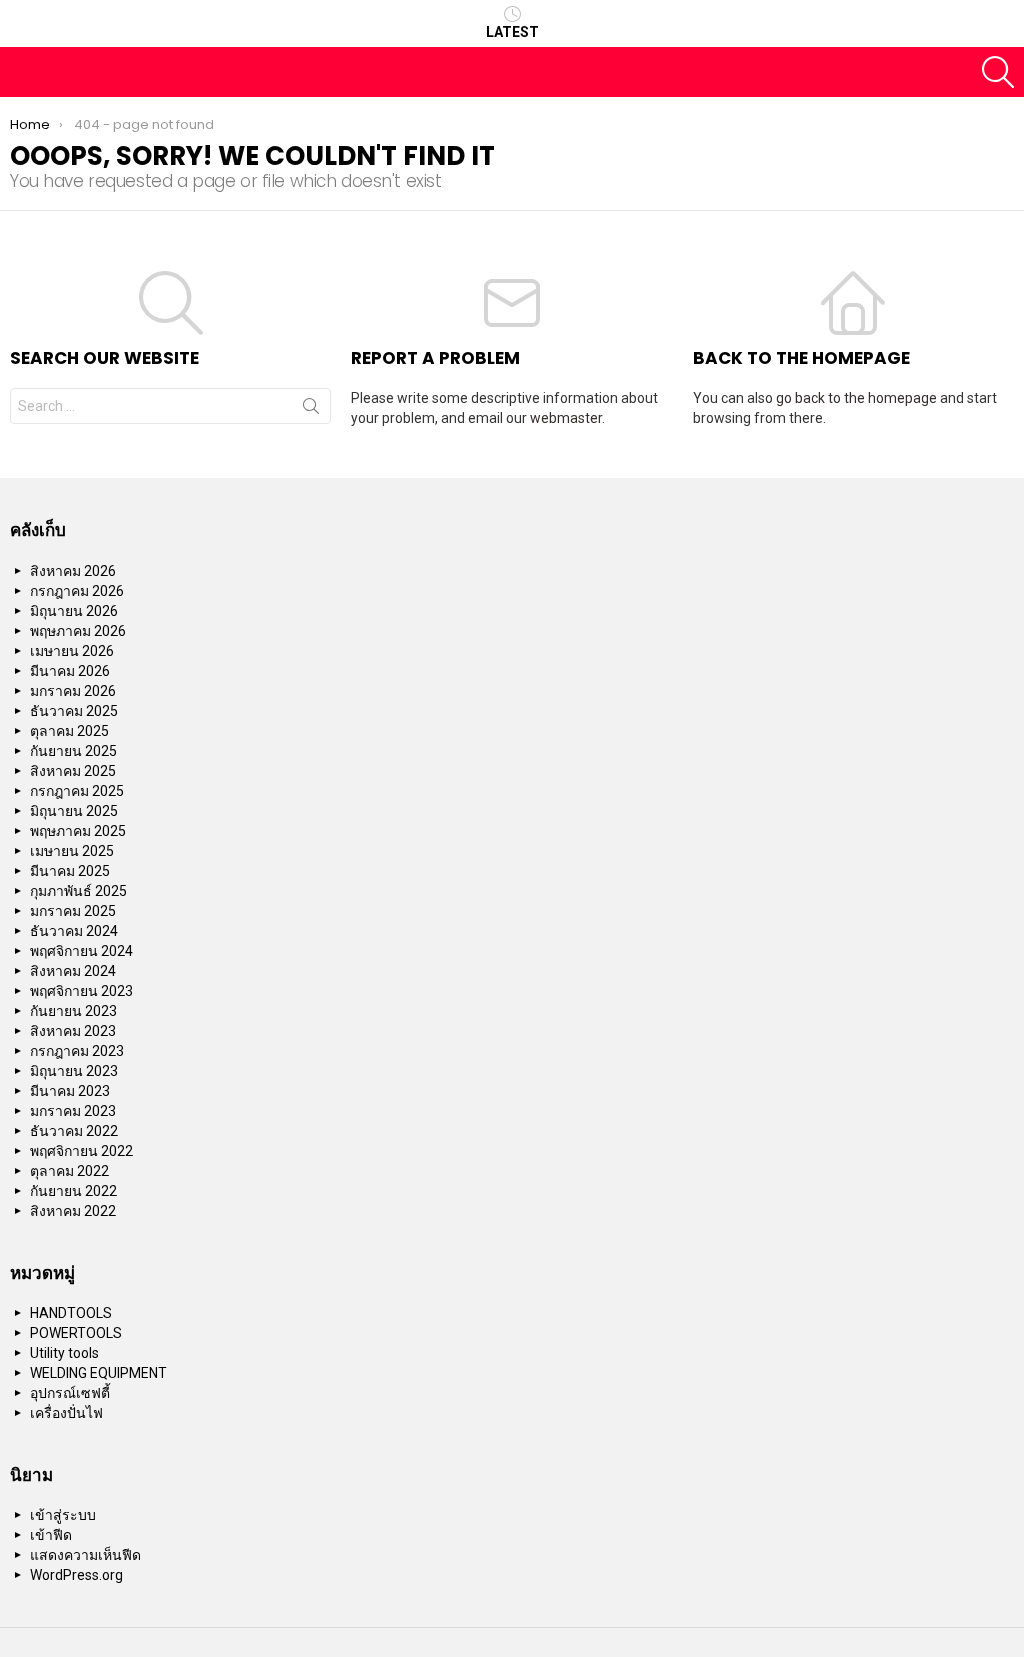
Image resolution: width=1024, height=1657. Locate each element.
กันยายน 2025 (73, 751)
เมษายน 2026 (72, 651)
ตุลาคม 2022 (69, 1171)
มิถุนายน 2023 (74, 1071)
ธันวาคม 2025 (74, 711)
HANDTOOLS (71, 1313)
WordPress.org (76, 1575)
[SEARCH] (998, 72)
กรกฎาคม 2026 (77, 591)
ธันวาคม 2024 (74, 931)
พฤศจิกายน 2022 (81, 1151)
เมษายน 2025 (72, 851)
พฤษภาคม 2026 (78, 631)
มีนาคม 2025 (70, 871)
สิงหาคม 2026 (73, 571)
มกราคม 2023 (73, 1111)
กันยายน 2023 (73, 1011)
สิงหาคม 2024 (73, 971)
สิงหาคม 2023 (73, 1031)
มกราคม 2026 (73, 691)
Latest (512, 32)
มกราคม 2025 (73, 911)
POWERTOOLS (76, 1333)
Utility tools (64, 1353)
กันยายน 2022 (73, 1191)
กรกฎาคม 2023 (77, 1051)
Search (311, 410)
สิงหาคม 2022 (73, 1211)
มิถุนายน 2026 (74, 611)
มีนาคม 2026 (70, 671)
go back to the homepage (856, 398)
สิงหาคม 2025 (73, 771)
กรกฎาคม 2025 (77, 791)
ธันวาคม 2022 (74, 1131)
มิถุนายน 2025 (74, 811)
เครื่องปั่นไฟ (66, 1413)
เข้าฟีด (51, 1535)
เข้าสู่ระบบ (63, 1515)
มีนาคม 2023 (70, 1091)
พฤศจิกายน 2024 (81, 951)
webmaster (566, 418)
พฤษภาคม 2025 (78, 831)
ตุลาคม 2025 (69, 731)
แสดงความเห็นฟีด (85, 1555)
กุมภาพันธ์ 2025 (78, 891)
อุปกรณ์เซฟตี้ (70, 1393)
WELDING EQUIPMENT (98, 1373)
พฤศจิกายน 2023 (81, 991)
